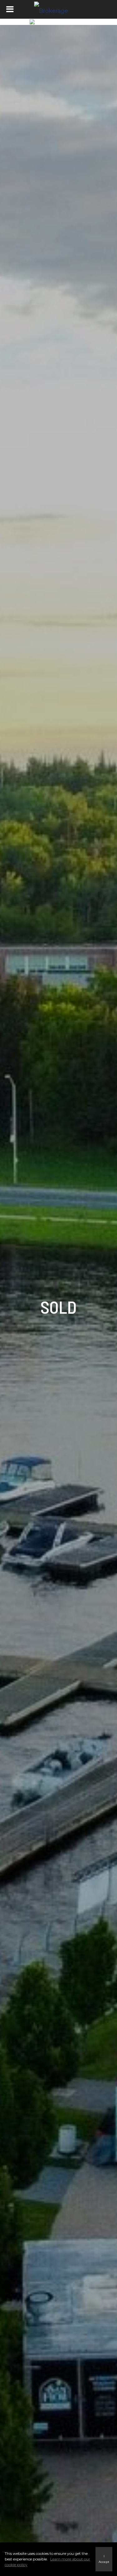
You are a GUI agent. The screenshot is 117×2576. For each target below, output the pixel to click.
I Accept (104, 2559)
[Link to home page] (59, 9)
